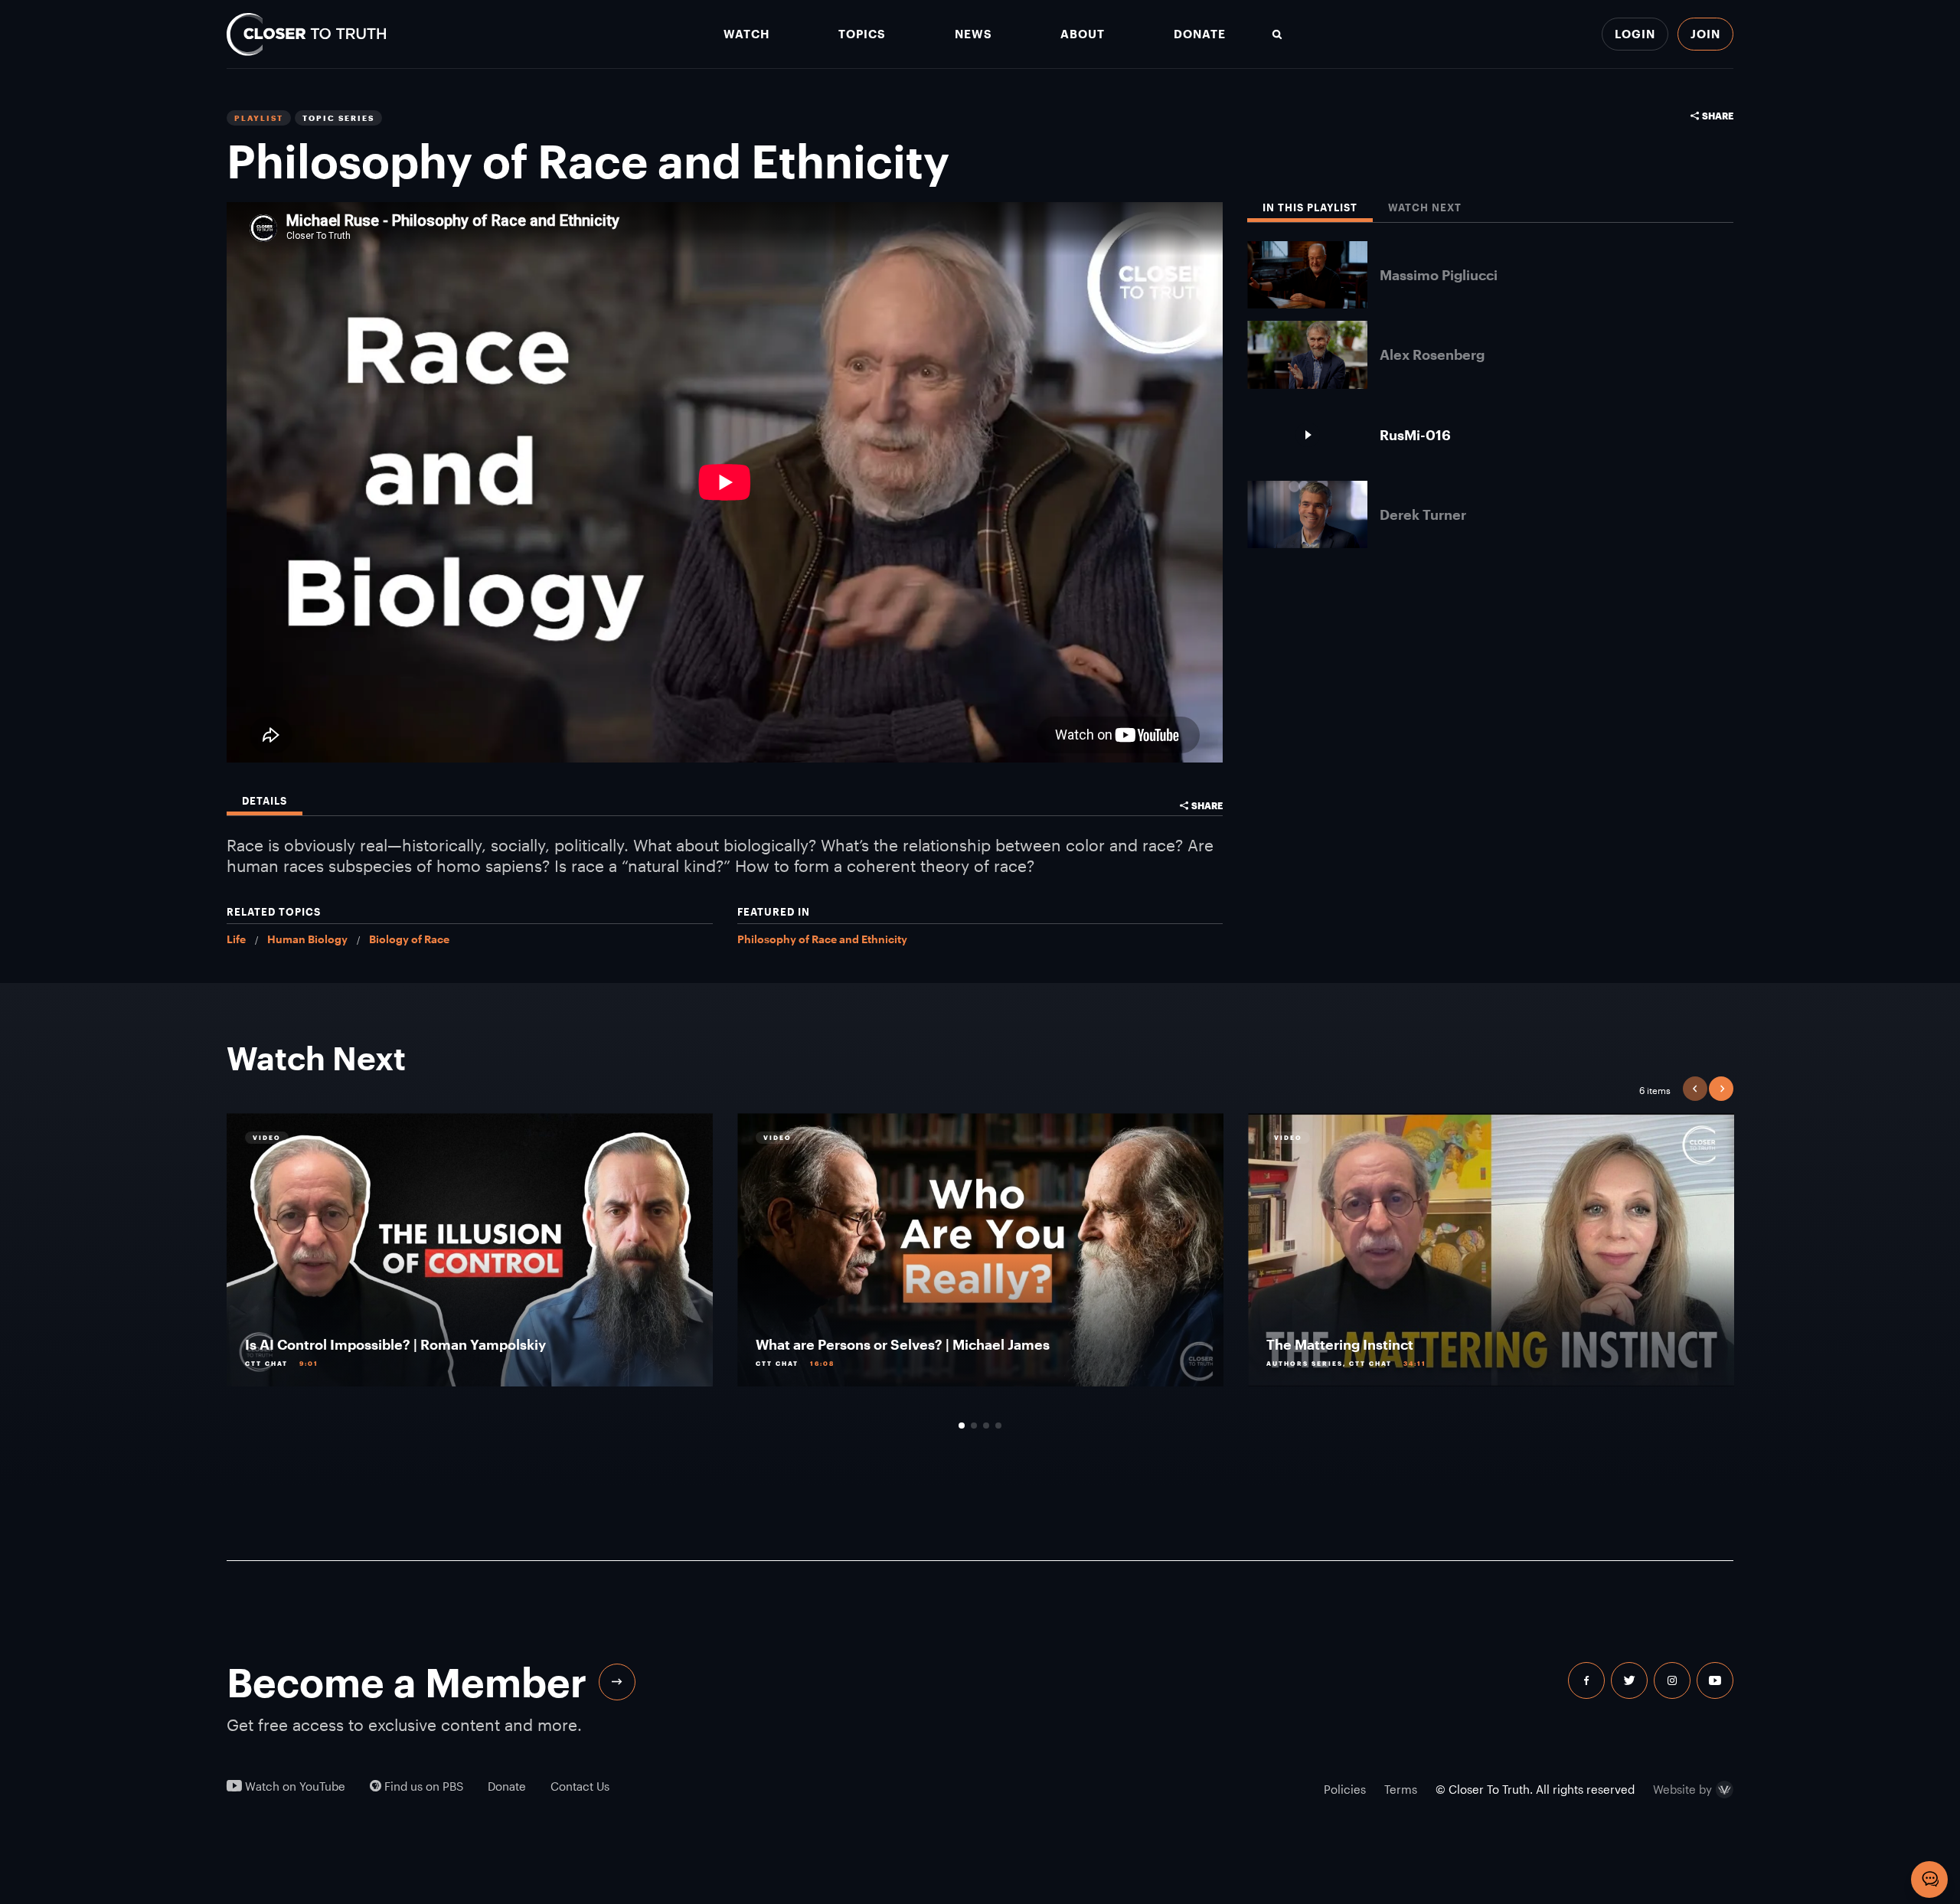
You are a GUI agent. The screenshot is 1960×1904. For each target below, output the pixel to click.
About (1083, 34)
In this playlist (1310, 208)
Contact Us (580, 1786)
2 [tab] (974, 1426)
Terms (1401, 1789)
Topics (862, 34)
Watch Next (1425, 208)
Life (236, 939)
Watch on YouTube (294, 1786)
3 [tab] (986, 1426)
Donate (1200, 34)
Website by (1682, 1790)
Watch (746, 34)
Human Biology (307, 939)
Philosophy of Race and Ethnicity (822, 939)
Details (265, 801)
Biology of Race (409, 939)
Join (1705, 34)
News (973, 34)
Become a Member (407, 1682)
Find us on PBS (422, 1786)
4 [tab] (998, 1426)
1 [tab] (962, 1426)
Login (1635, 34)
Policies (1345, 1789)
